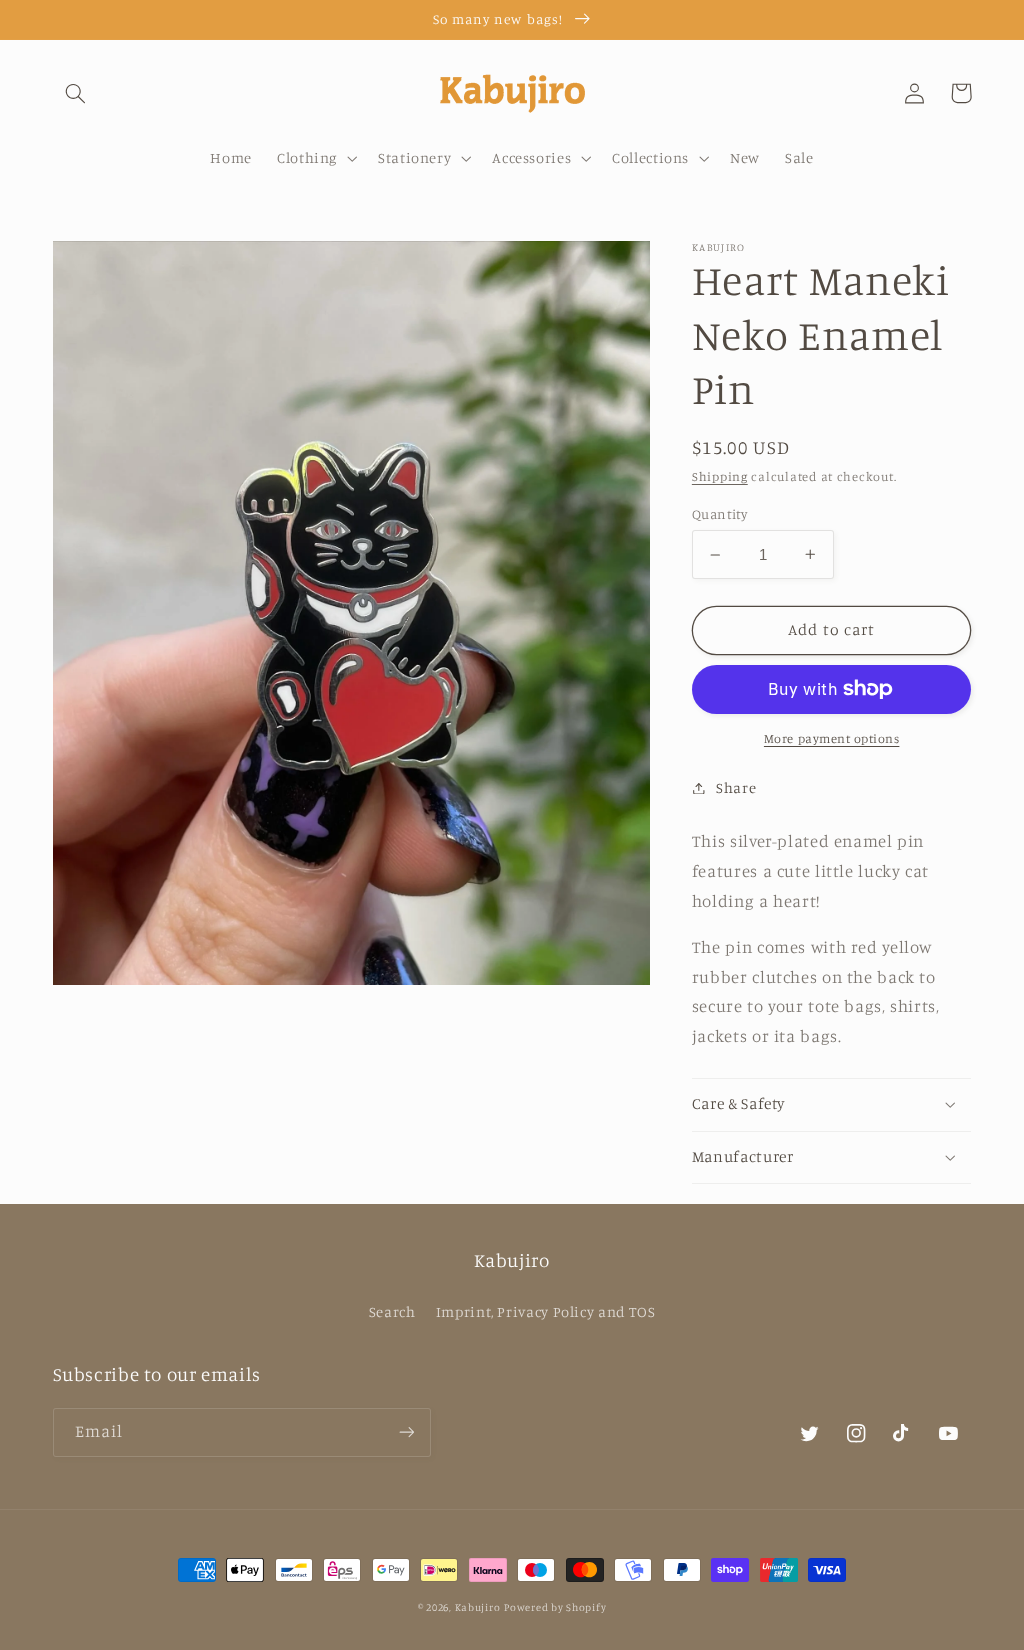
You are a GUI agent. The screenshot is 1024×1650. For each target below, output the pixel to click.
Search (392, 1311)
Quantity (719, 514)
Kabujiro (478, 1607)
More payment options (832, 738)
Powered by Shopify (555, 1607)
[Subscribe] (406, 1432)
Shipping (720, 476)
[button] (76, 93)
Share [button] (736, 787)
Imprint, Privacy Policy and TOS (546, 1311)
